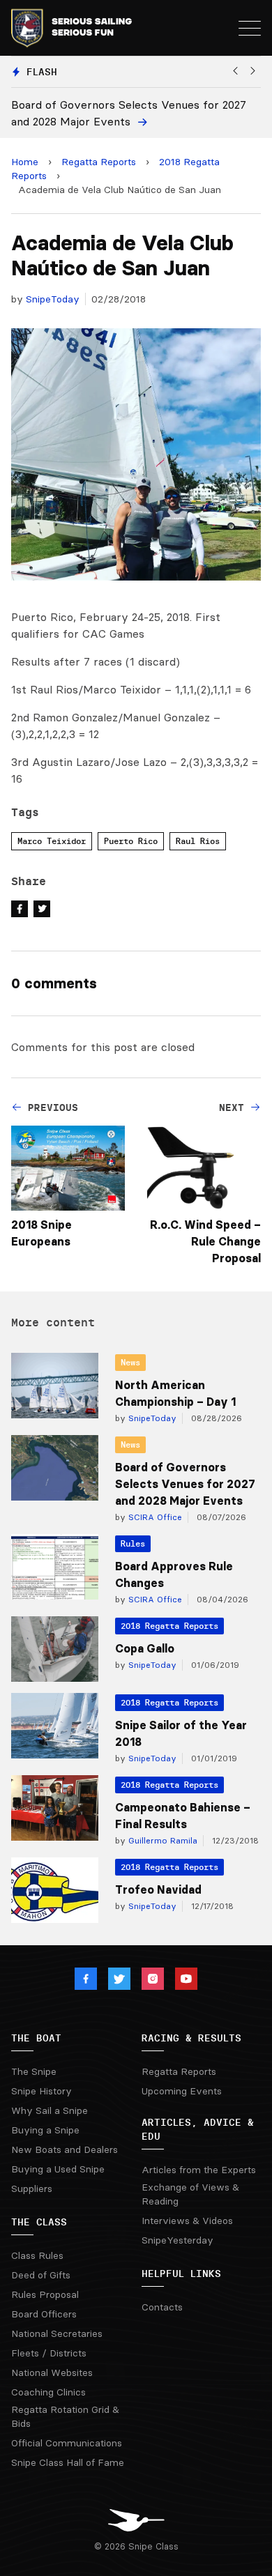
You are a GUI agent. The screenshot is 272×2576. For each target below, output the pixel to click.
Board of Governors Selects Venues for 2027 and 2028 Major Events (185, 1484)
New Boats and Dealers (65, 2149)
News (130, 1362)
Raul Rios (198, 841)
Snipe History (41, 2091)
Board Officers (44, 2314)
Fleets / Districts (49, 2353)
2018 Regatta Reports (169, 1626)
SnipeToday (53, 299)
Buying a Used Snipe (58, 2169)
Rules (133, 1543)
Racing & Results (191, 2038)
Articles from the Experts (199, 2170)
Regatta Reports (99, 162)
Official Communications (67, 2443)
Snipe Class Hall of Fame (68, 2462)
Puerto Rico (131, 841)
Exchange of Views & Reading (190, 2194)
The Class (39, 2222)
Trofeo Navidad (158, 1889)
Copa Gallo (145, 1648)
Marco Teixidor (52, 841)
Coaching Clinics (48, 2392)
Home (25, 162)
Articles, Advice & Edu (198, 2129)
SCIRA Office (154, 1517)
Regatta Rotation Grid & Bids (65, 2416)
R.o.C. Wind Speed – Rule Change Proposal (205, 1241)
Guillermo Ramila (161, 1840)
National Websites (52, 2372)
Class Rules (37, 2255)
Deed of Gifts (41, 2275)
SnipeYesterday (177, 2240)
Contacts (162, 2307)
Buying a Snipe (45, 2130)
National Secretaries (57, 2333)
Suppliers (32, 2188)
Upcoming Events (182, 2091)
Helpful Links (181, 2274)
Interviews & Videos (187, 2221)
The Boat (36, 2038)
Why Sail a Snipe (50, 2110)
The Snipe (34, 2071)
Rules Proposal (45, 2294)
